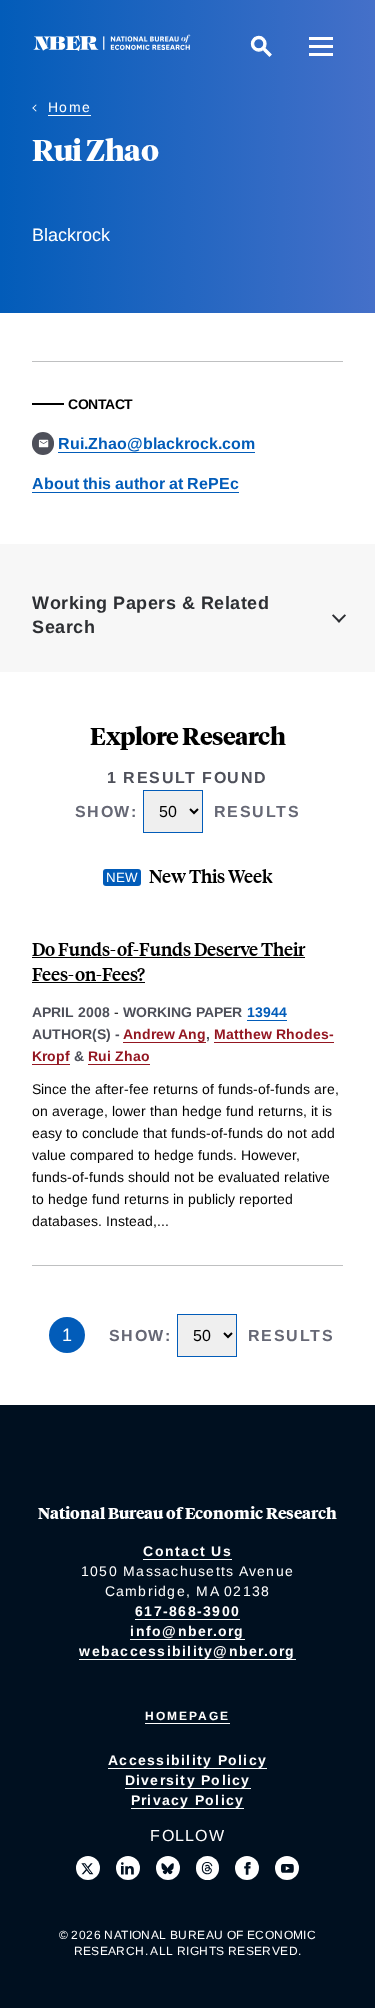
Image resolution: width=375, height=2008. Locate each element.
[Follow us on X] (88, 1868)
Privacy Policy (188, 1800)
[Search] (261, 46)
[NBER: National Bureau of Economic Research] (116, 45)
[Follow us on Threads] (208, 1868)
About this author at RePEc (135, 483)
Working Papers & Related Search (150, 615)
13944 (267, 1012)
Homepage (187, 1716)
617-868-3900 (187, 1611)
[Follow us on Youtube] (287, 1868)
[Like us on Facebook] (247, 1868)
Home (69, 107)
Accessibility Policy (187, 1760)
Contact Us (187, 1551)
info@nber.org (187, 1631)
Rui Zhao (119, 1056)
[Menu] (321, 46)
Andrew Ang (164, 1034)
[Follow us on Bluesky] (168, 1868)
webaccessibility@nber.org (187, 1651)
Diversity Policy (188, 1780)
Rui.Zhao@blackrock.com (156, 443)
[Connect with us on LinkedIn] (128, 1868)
